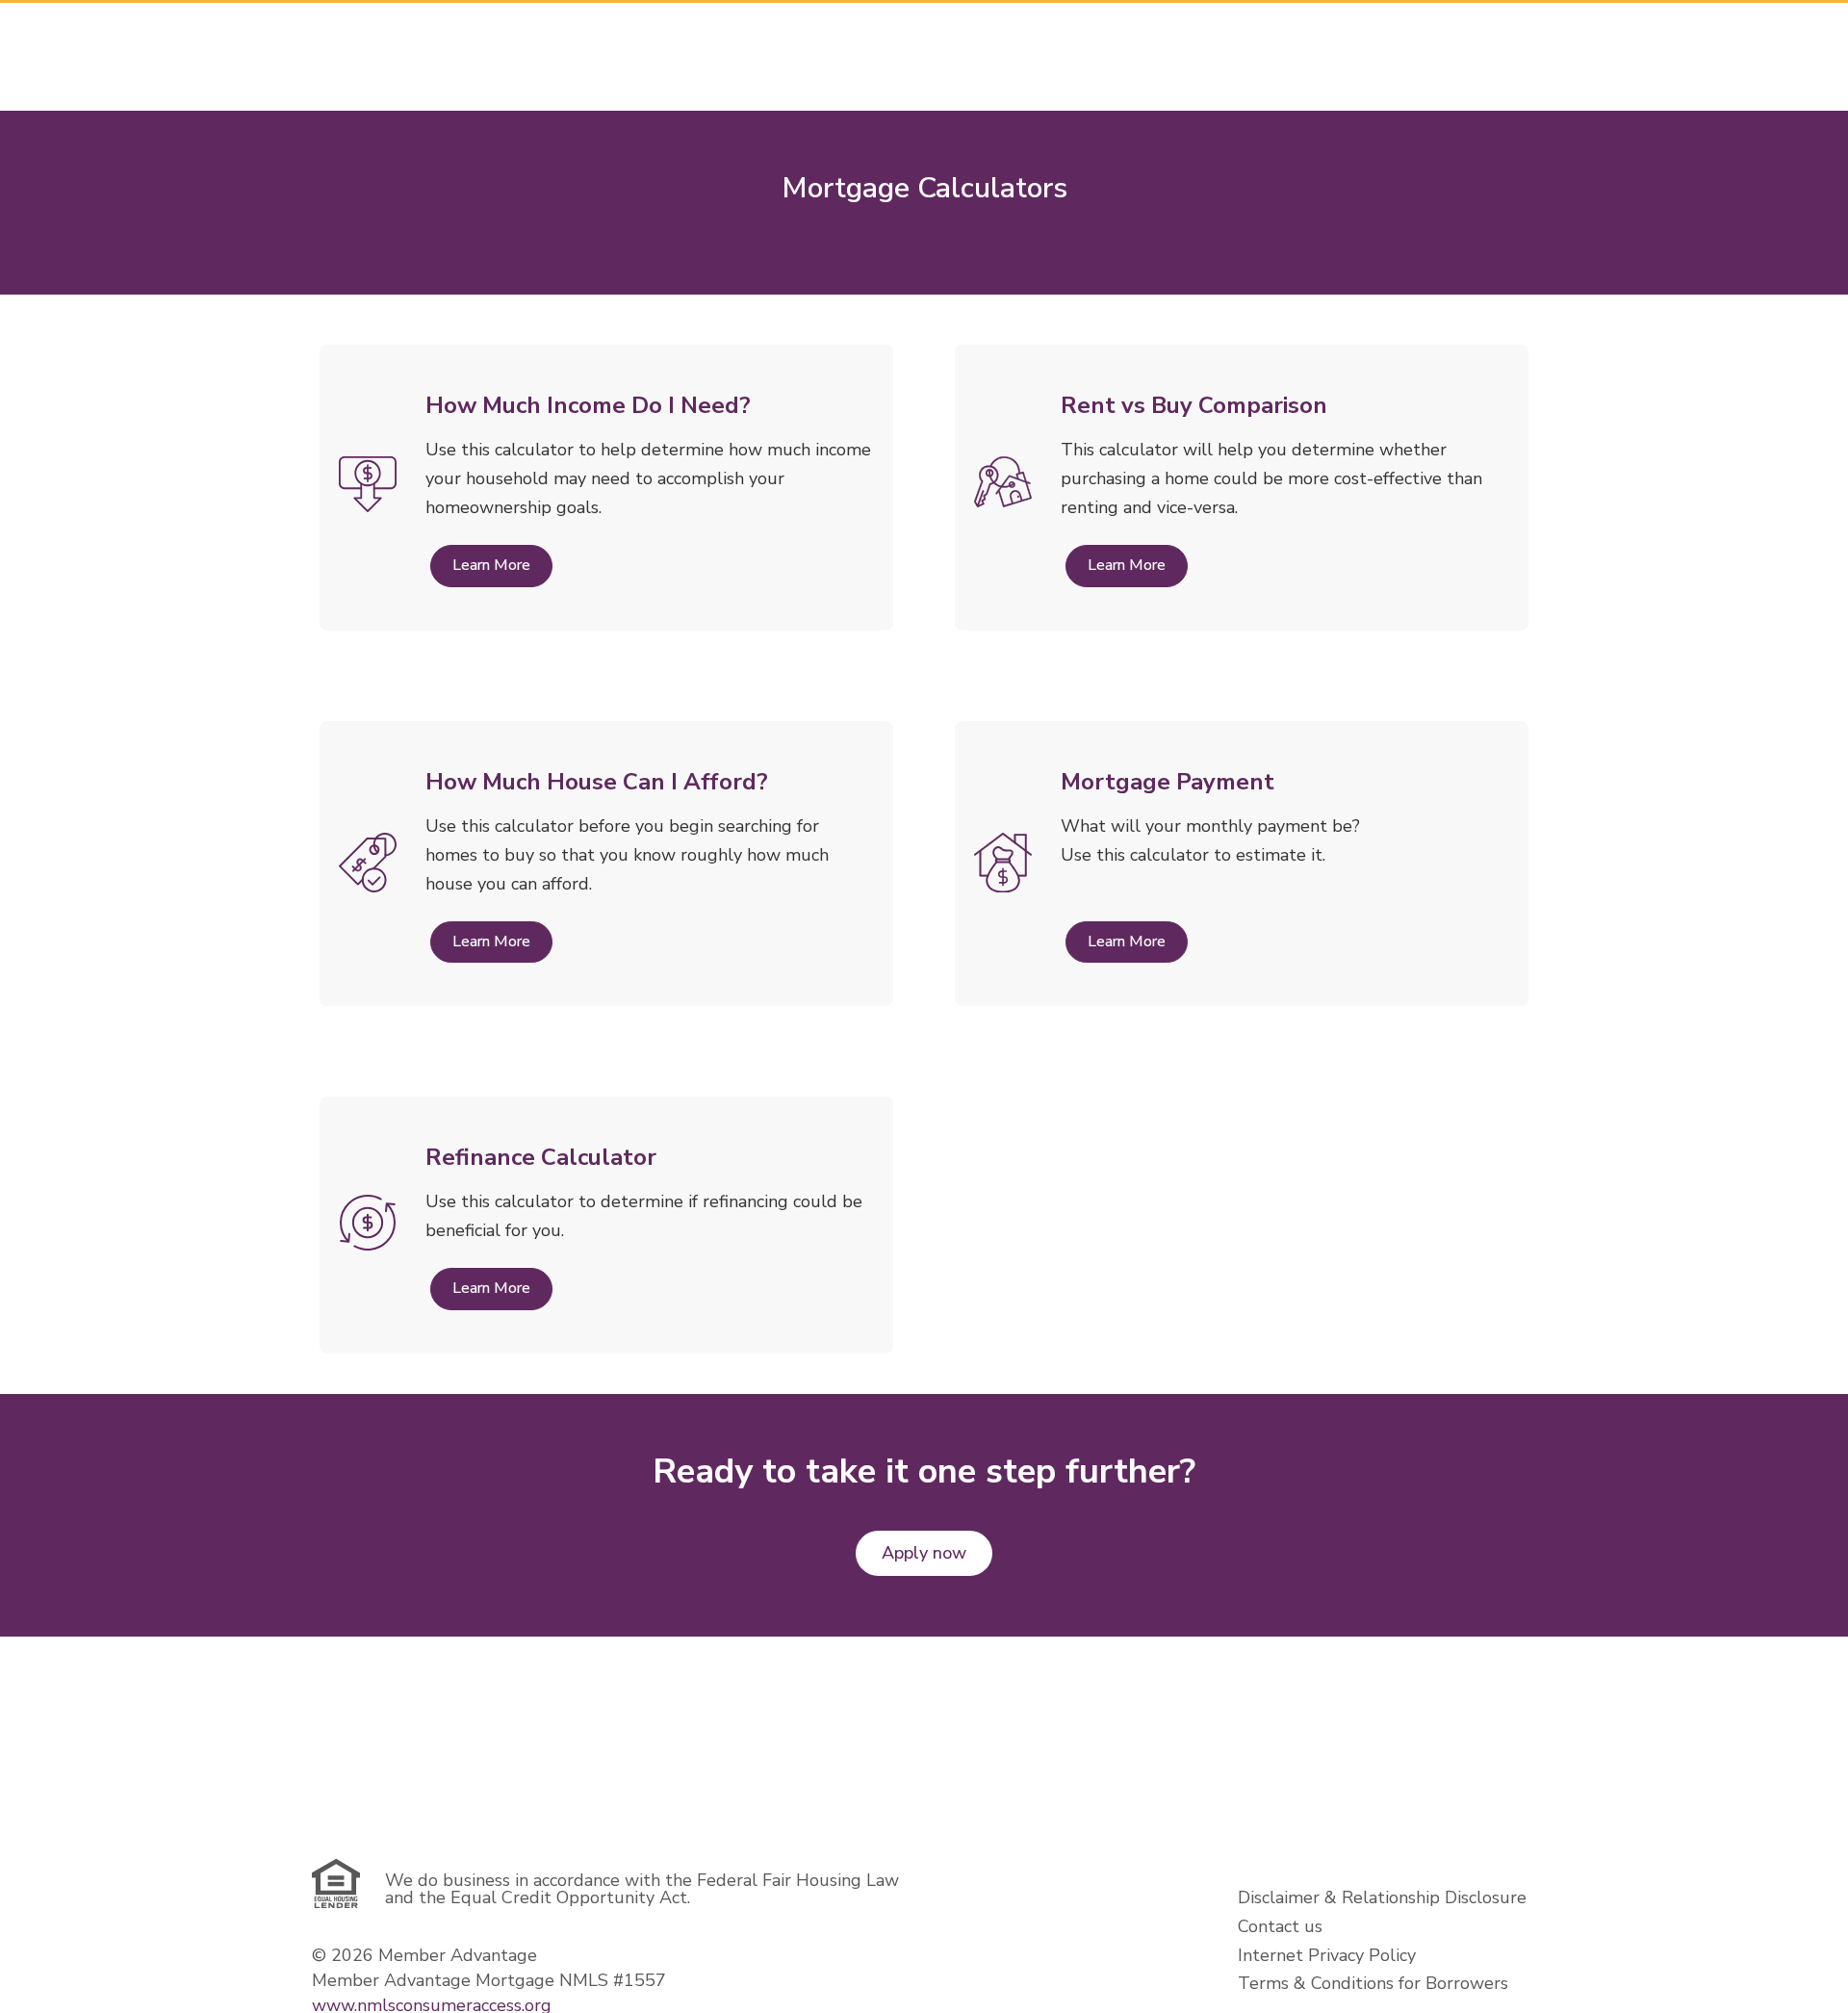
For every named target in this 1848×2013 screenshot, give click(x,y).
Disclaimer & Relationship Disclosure (1382, 1897)
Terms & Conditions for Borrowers (1373, 1983)
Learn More (491, 565)
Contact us (1280, 1926)
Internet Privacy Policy (1327, 1955)
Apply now (924, 1553)
